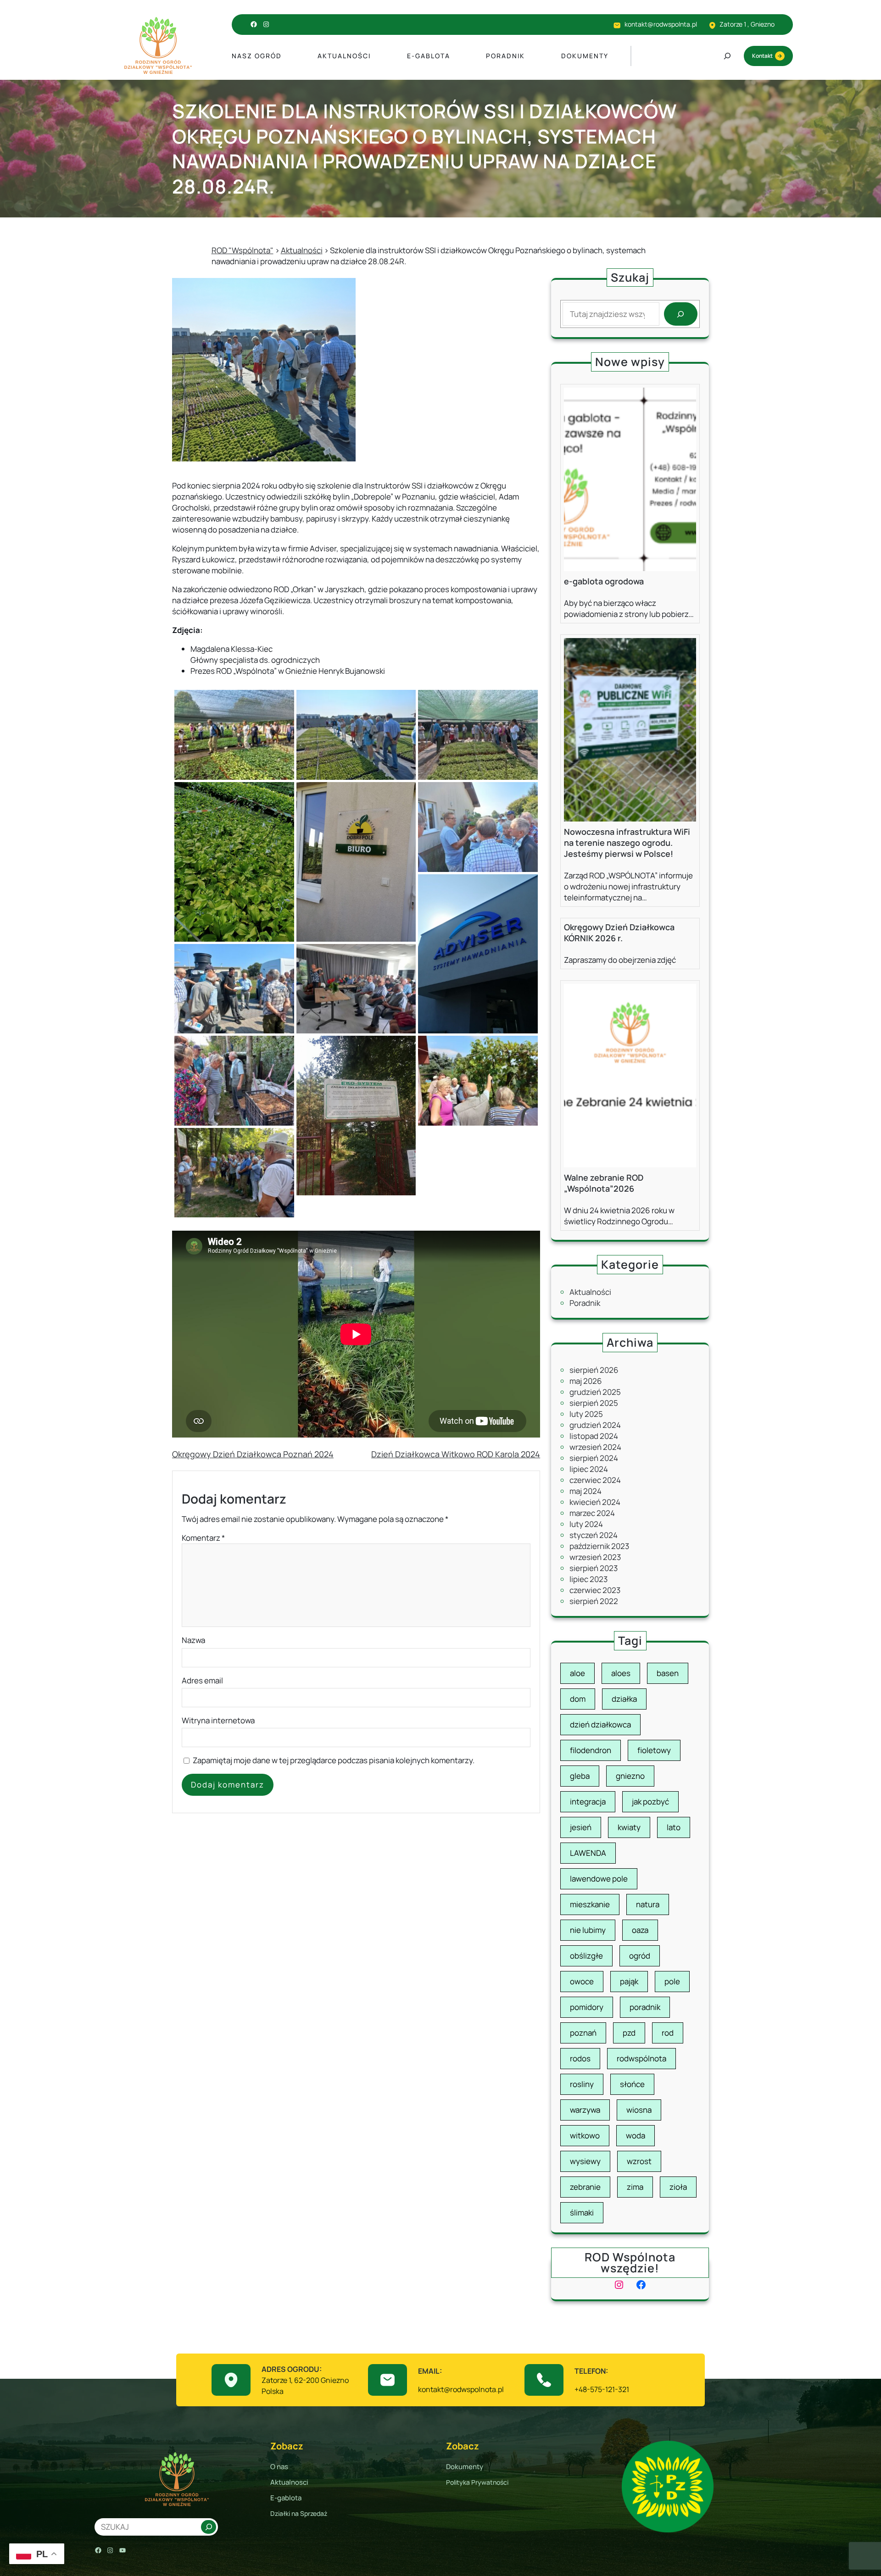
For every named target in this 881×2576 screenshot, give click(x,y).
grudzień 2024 (595, 1425)
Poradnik (585, 1303)
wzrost (639, 2161)
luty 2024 (586, 1524)
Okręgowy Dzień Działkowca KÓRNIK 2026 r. (619, 933)
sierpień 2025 (594, 1403)
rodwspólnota (641, 2058)
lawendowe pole (599, 1879)
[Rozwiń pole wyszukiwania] (727, 56)
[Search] (681, 314)
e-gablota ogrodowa (604, 581)
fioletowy (654, 1750)
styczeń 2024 (594, 1535)
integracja (588, 1802)
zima (635, 2187)
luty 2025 (586, 1414)
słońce (632, 2084)
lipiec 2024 (589, 1469)
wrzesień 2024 (595, 1447)
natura (648, 1904)
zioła (678, 2187)
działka (624, 1699)
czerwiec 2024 (595, 1480)
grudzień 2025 (595, 1392)
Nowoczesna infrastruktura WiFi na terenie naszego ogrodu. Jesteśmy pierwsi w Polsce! (627, 843)
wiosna (639, 2110)
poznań (583, 2033)
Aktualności (590, 1292)
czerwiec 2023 (595, 1590)
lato (674, 1827)
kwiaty (629, 1827)
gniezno (630, 1776)
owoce (582, 1981)
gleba (580, 1776)
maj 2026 (586, 1381)
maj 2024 (585, 1491)
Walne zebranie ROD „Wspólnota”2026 (604, 1183)
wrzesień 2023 (595, 1557)
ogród (640, 1956)
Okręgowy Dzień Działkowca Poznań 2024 (253, 1454)
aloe (577, 1673)
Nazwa (193, 1640)
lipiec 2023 (588, 1579)
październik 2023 (599, 1546)
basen (668, 1673)
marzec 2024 (592, 1513)
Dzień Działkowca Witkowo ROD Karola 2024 (456, 1454)
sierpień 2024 (594, 1458)
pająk (629, 1981)
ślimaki (582, 2212)
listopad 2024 (594, 1436)
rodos (580, 2058)
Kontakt (762, 56)
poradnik (645, 2007)
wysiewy (585, 2161)
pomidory (587, 2007)
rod (668, 2033)
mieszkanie (590, 1904)
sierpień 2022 (594, 1601)
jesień (581, 1827)
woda (636, 2135)
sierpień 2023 (594, 1568)
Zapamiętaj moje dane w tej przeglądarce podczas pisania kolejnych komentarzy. (334, 1760)
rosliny (582, 2084)
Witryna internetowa (218, 1720)
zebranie (585, 2187)
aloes (621, 1673)
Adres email (202, 1680)
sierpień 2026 (594, 1370)
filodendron (591, 1750)
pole (672, 1981)
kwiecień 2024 (595, 1502)
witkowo (585, 2135)
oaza (640, 1930)
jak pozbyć (650, 1802)
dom (578, 1699)
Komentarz (203, 1538)
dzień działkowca (600, 1724)
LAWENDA (588, 1853)
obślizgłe (586, 1956)
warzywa (585, 2110)
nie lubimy (588, 1930)
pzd (629, 2033)
